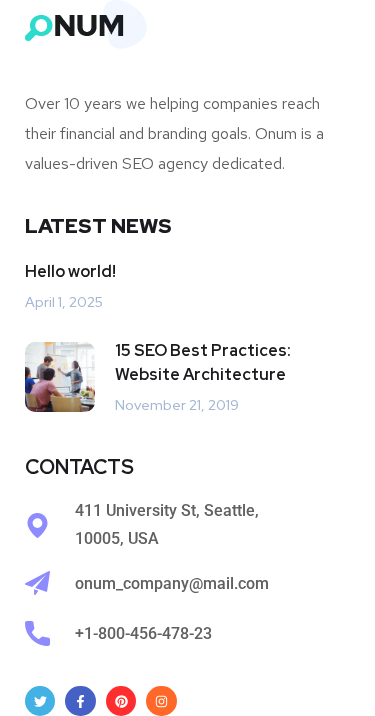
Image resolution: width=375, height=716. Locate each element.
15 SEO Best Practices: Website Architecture (203, 362)
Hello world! (70, 271)
